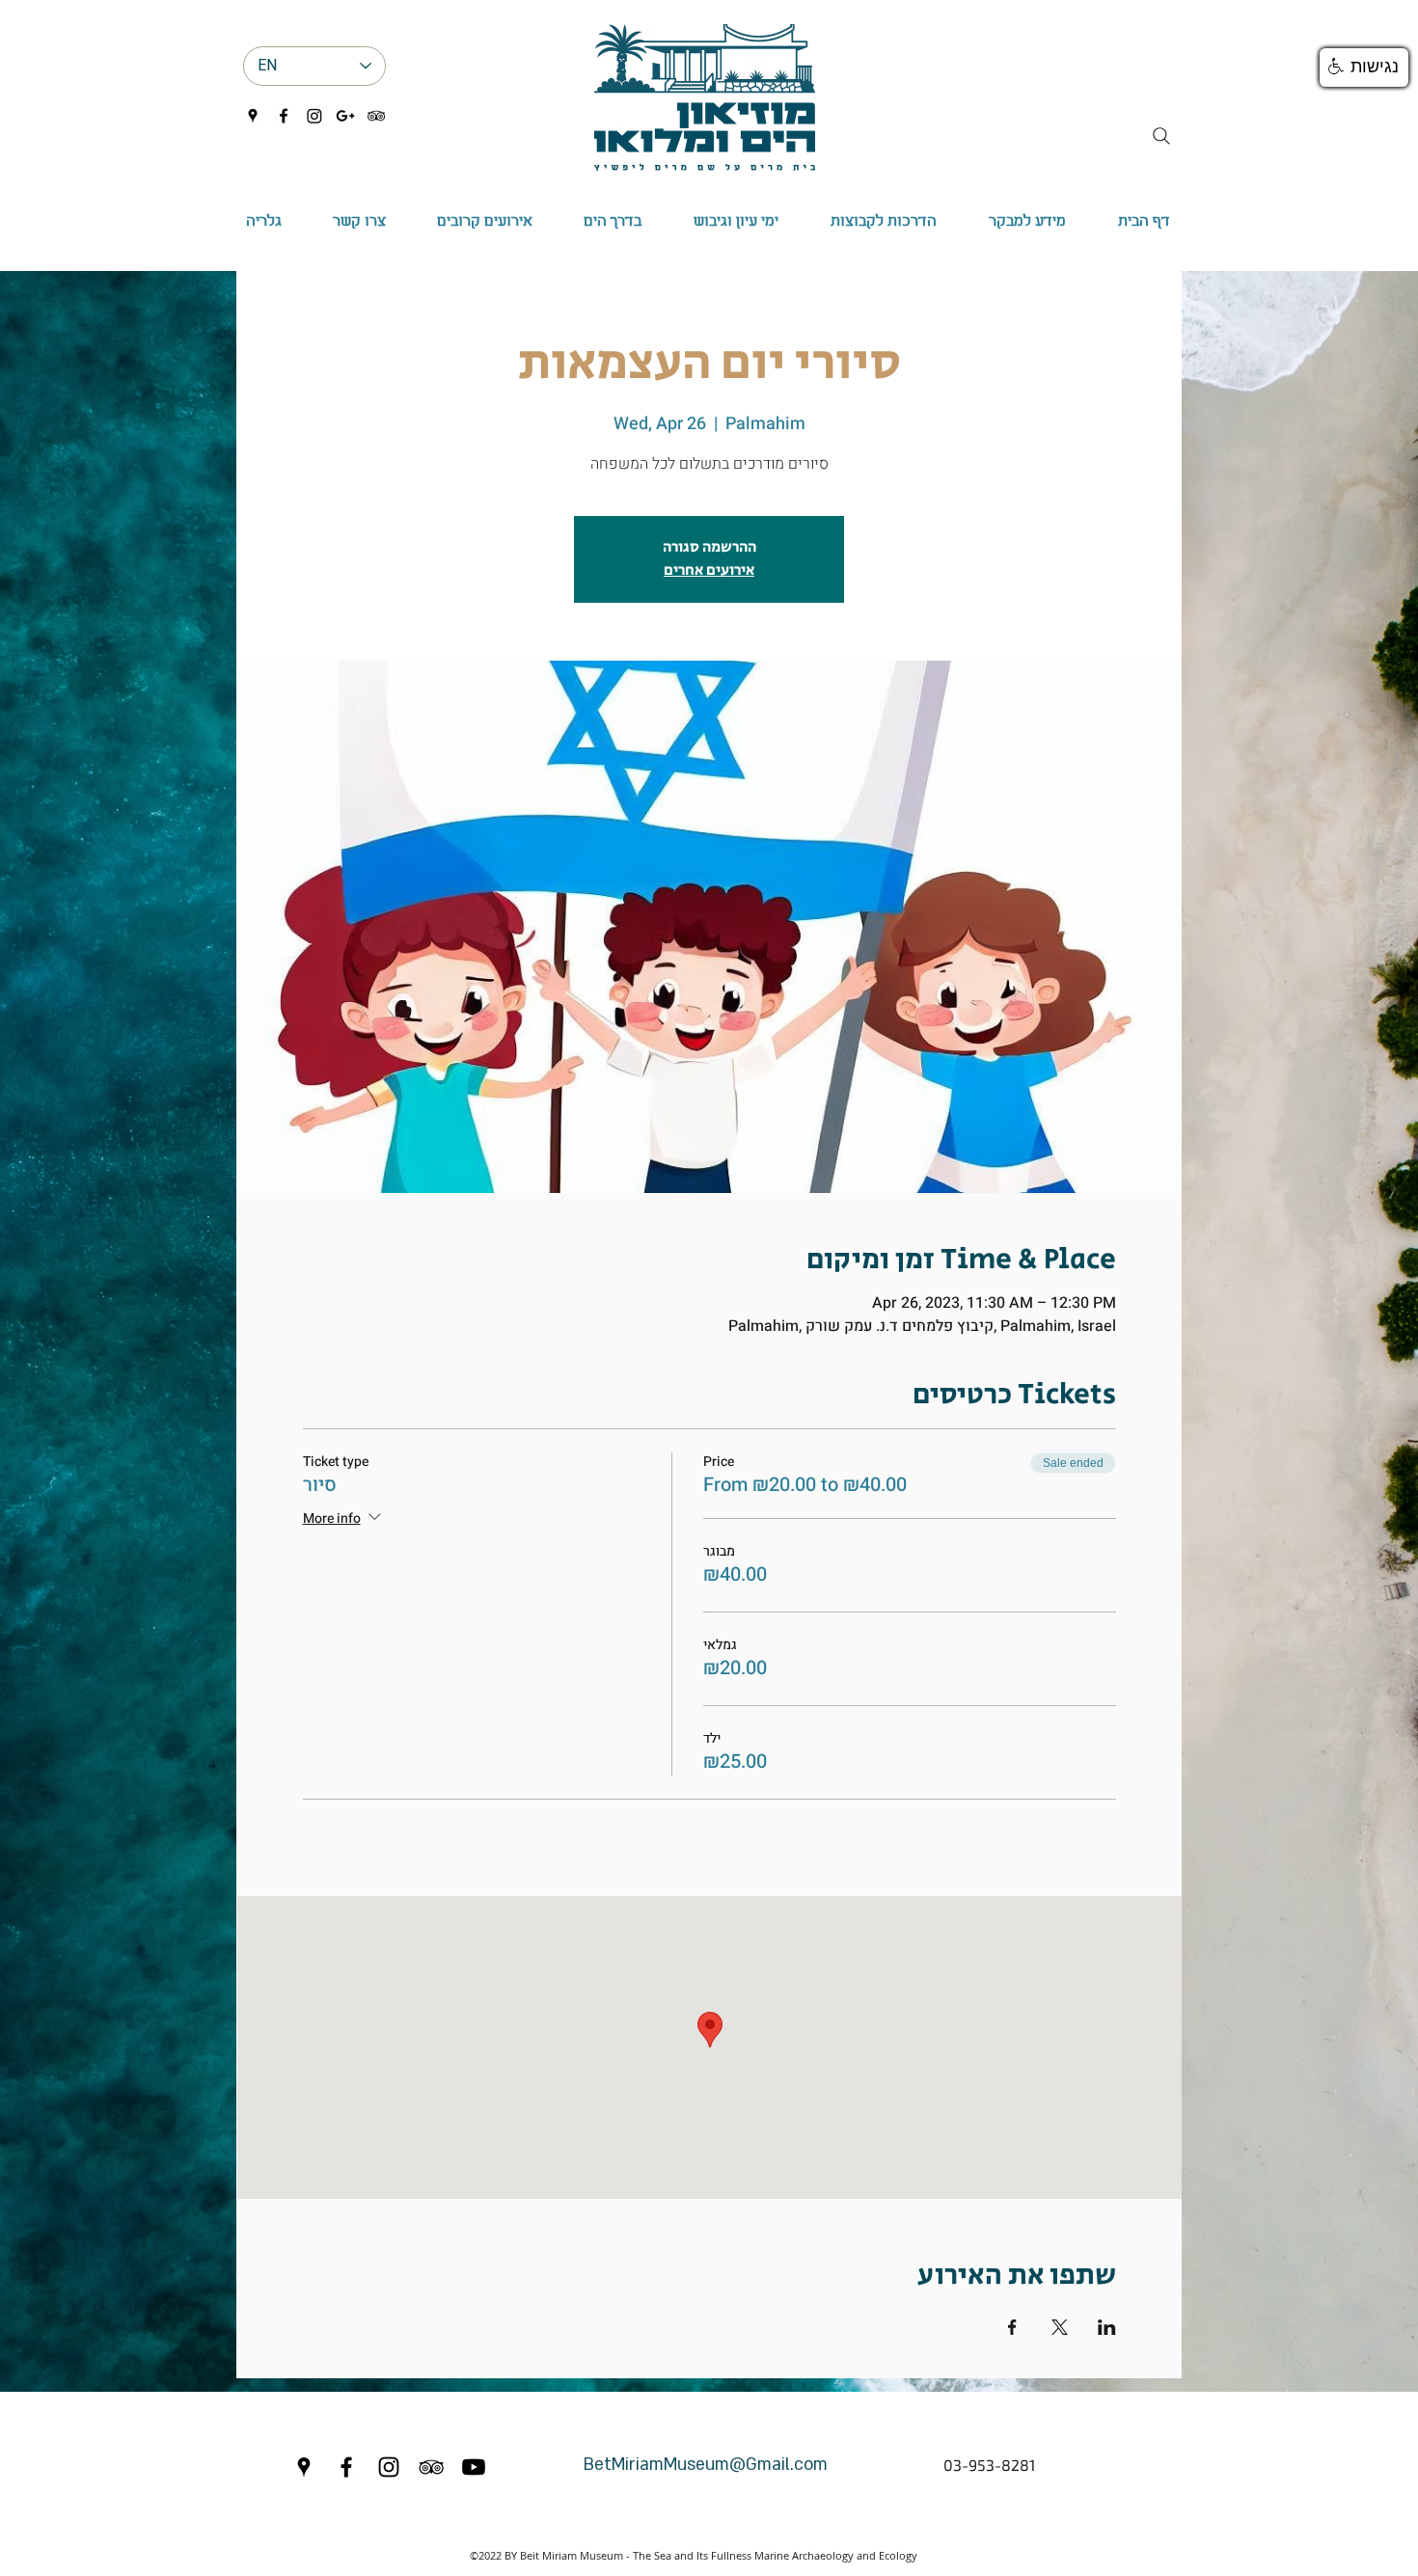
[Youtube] (474, 2467)
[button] (613, 222)
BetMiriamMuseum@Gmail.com (706, 2465)
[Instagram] (314, 116)
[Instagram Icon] (389, 2467)
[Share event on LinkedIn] (1107, 2327)
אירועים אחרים (709, 570)
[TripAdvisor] (376, 116)
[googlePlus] (345, 116)
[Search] (1161, 136)
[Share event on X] (1060, 2327)
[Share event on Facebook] (1012, 2327)
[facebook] (284, 116)
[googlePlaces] (253, 116)
